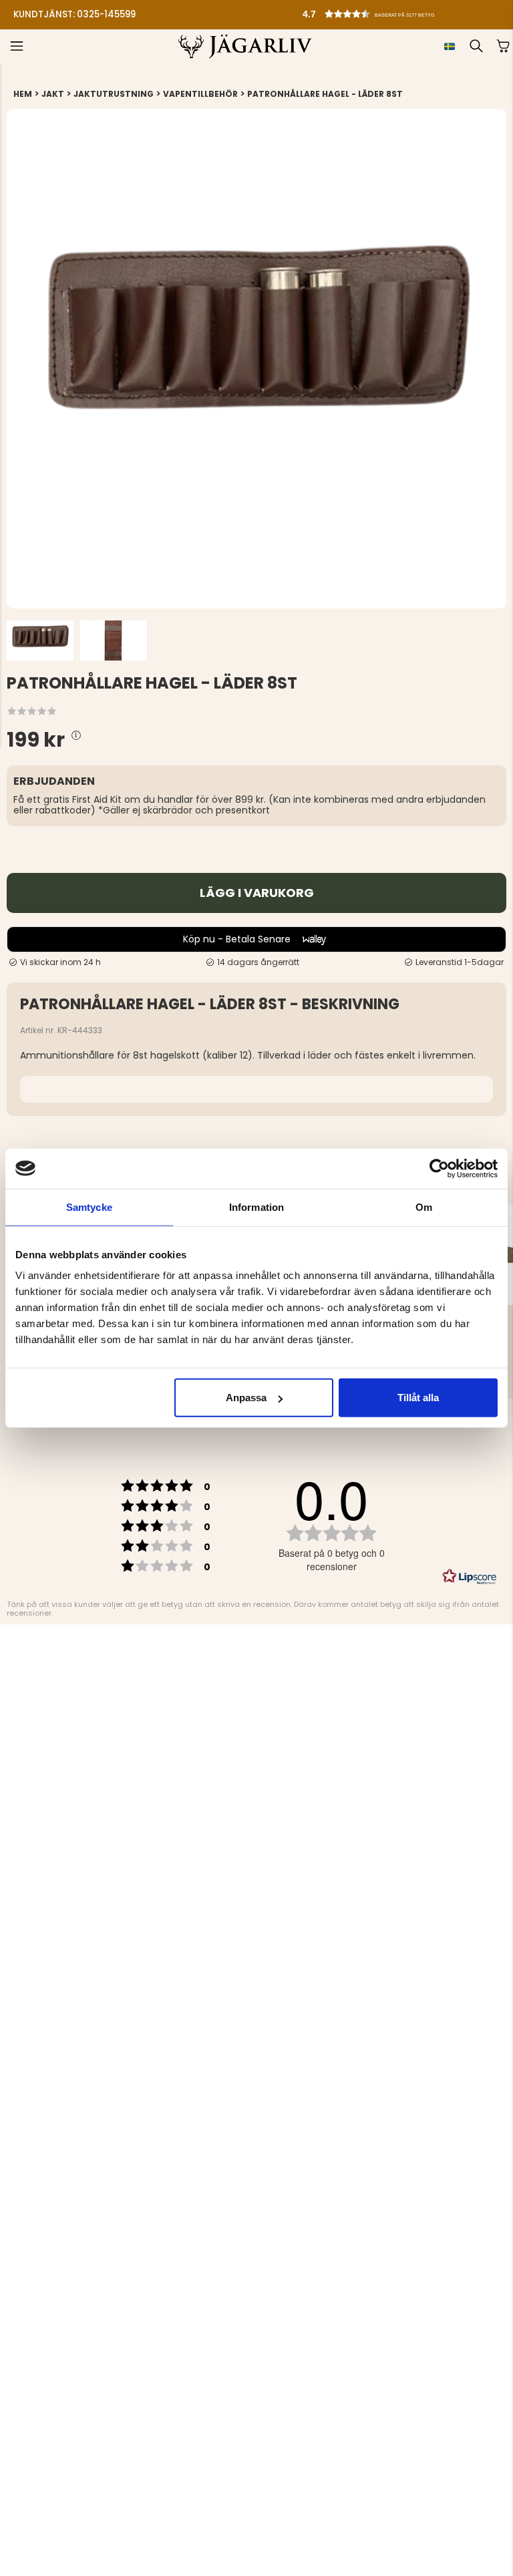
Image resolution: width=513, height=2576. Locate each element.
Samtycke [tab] (89, 1207)
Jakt (53, 94)
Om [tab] (424, 1207)
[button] (230, 11)
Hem (23, 94)
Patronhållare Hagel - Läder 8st (325, 94)
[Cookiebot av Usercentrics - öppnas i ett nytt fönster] (439, 1168)
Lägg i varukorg (257, 893)
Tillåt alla (418, 1398)
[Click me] (76, 736)
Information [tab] (256, 1207)
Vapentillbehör (200, 94)
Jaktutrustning (114, 94)
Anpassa (246, 1398)
